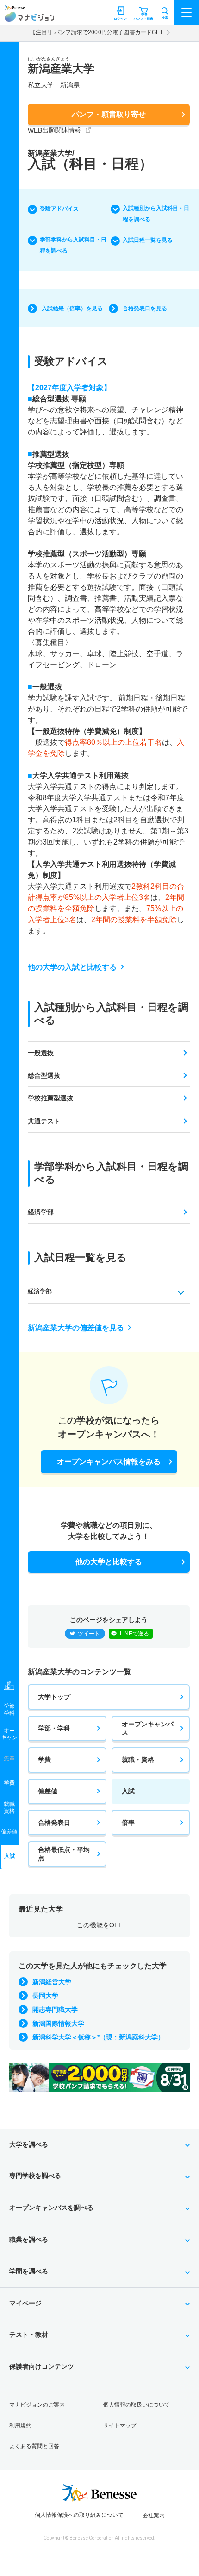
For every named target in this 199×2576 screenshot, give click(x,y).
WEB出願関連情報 (54, 130)
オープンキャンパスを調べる (51, 2208)
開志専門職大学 (55, 2009)
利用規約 (20, 2425)
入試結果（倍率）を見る (72, 308)
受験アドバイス (59, 209)
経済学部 (41, 1212)
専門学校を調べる (35, 2176)
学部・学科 (54, 1728)
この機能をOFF (100, 1925)
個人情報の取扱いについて (137, 2405)
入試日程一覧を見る (148, 240)
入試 (128, 1791)
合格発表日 (54, 1822)
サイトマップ (120, 2425)
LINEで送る (134, 1634)
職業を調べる (29, 2239)
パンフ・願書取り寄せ (109, 114)
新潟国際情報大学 (58, 2023)
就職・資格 (138, 1760)
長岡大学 (45, 1996)
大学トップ (54, 1697)
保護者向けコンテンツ (42, 2366)
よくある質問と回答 (34, 2446)
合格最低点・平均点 (64, 1854)
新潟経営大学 (52, 1982)
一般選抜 (41, 1053)
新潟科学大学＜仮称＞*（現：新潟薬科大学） (98, 2037)
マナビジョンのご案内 (37, 2405)
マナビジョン (29, 17)
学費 (44, 1760)
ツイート (89, 1634)
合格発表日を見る (145, 308)
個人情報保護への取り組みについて (79, 2515)
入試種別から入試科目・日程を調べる (156, 214)
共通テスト (44, 1121)
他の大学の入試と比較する (72, 967)
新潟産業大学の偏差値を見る (76, 1328)
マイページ (25, 2303)
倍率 (128, 1822)
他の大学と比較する (109, 1562)
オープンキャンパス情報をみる (109, 1462)
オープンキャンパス (148, 1728)
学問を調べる (29, 2271)
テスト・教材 (29, 2335)
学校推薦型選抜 (50, 1098)
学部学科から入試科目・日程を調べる (73, 245)
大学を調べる (29, 2144)
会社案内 (154, 2516)
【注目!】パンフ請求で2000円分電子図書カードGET (96, 32)
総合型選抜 (44, 1075)
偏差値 (48, 1791)
